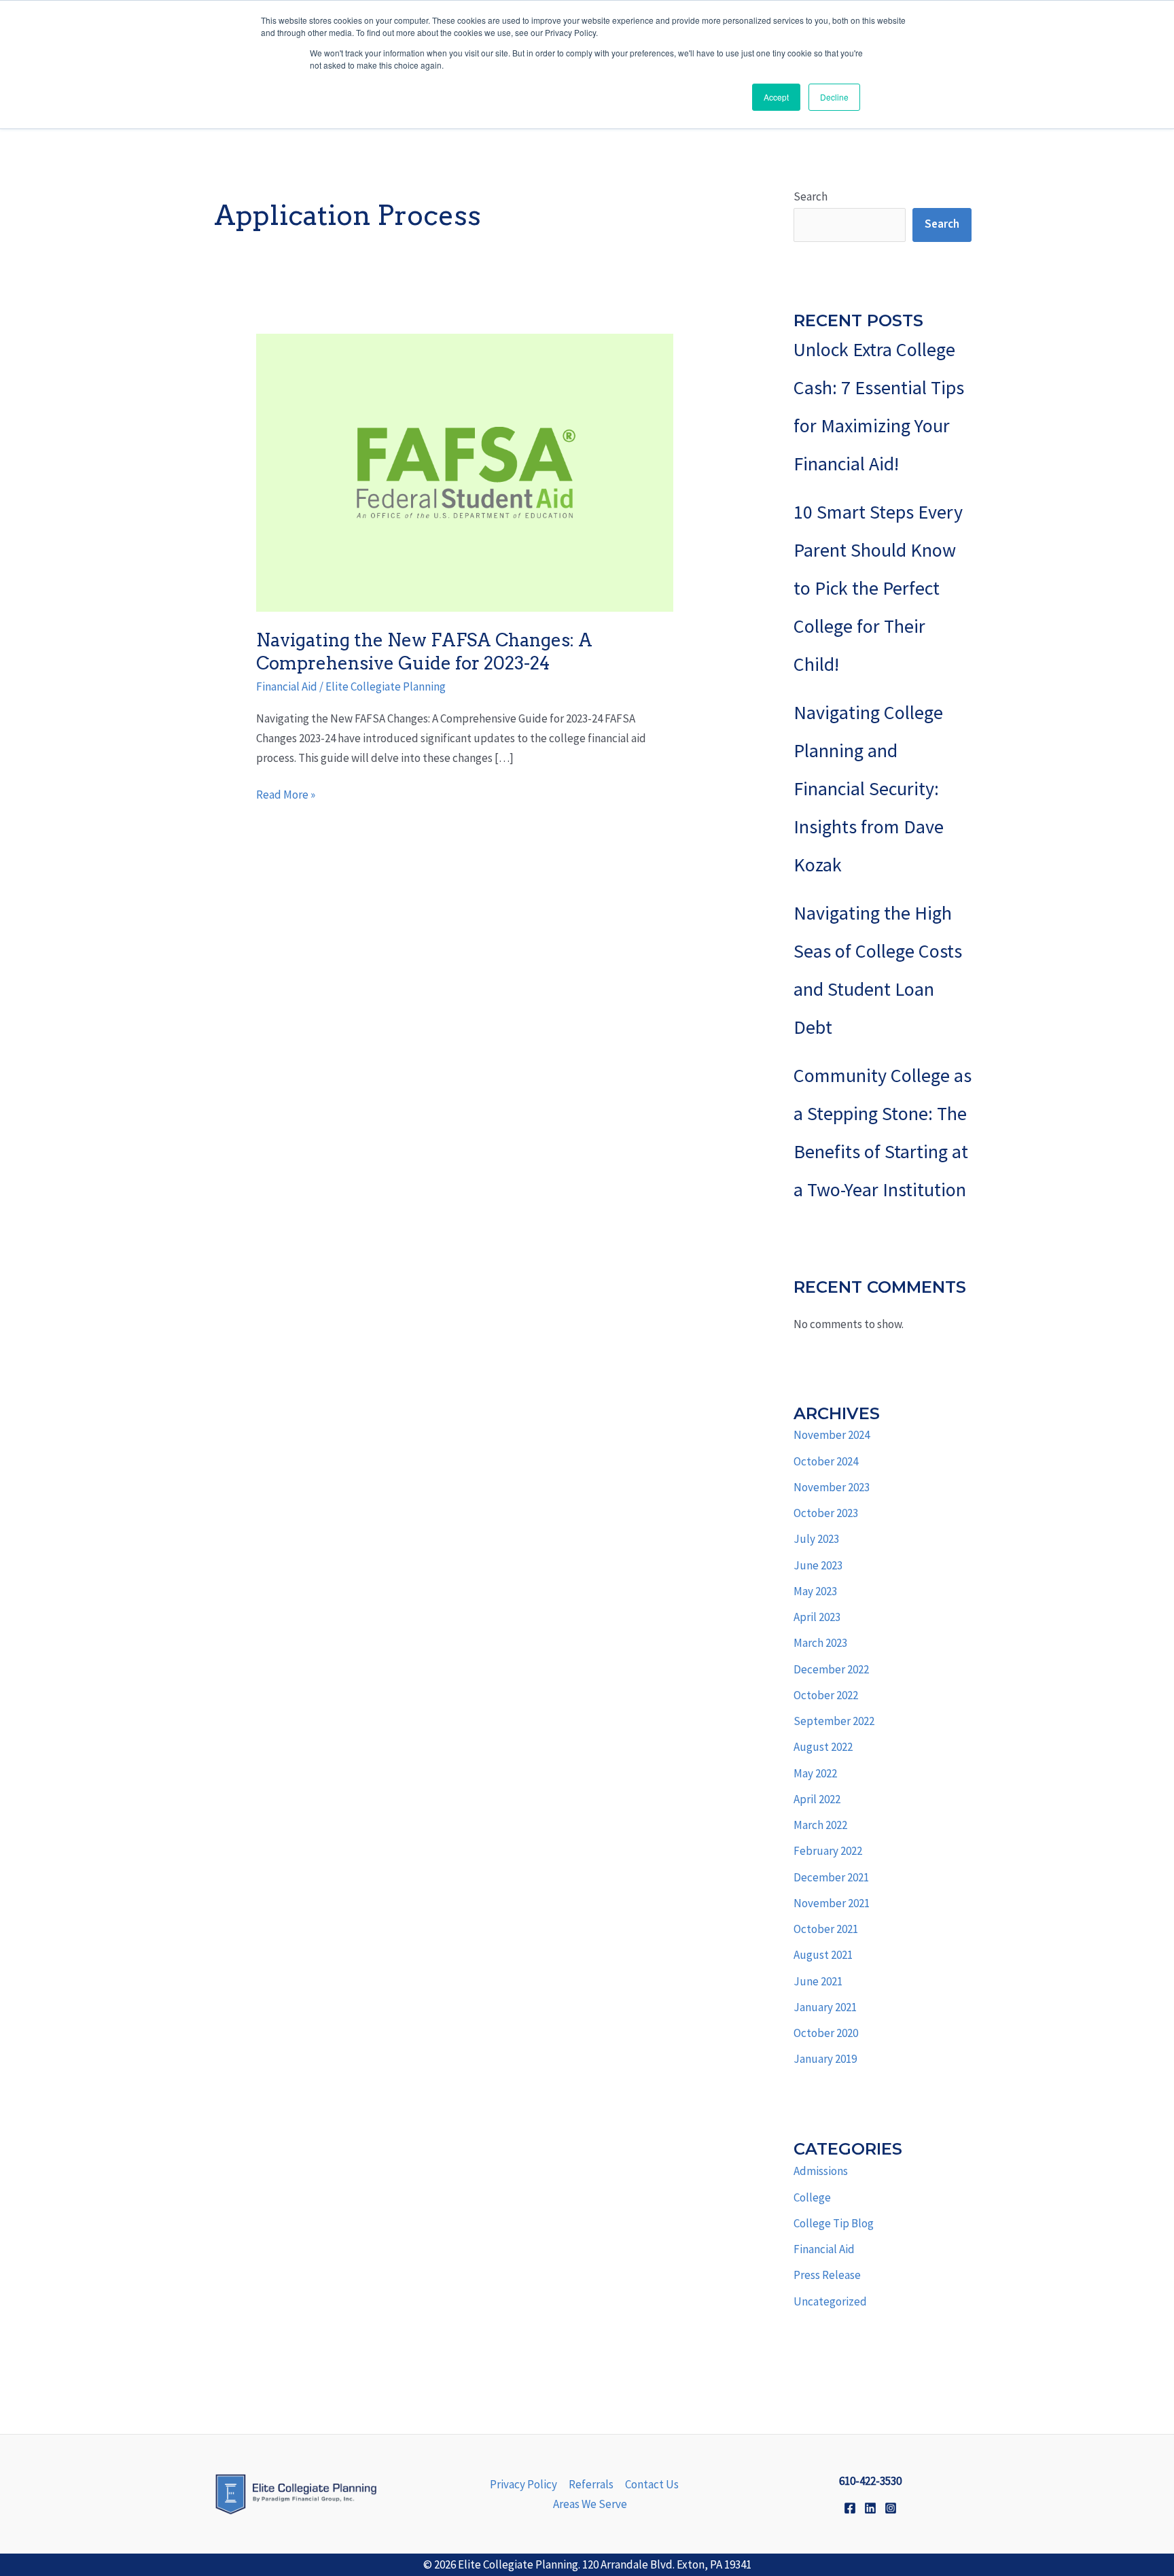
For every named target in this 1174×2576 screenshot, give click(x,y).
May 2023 (815, 1591)
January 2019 (825, 2059)
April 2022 (817, 1799)
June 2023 (818, 1565)
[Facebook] (850, 2508)
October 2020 (826, 2033)
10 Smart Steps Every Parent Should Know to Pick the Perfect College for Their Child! (878, 588)
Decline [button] (834, 97)
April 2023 (817, 1617)
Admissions (821, 2171)
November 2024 (832, 1435)
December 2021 (831, 1877)
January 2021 (825, 2007)
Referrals (591, 2484)
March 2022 (820, 1825)
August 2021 (823, 1955)
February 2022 (828, 1851)
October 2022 (826, 1695)
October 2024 (826, 1461)
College (812, 2197)
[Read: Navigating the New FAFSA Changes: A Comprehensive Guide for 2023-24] (464, 471)
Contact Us (652, 2484)
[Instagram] (891, 2508)
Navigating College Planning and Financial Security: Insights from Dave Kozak (869, 788)
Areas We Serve (590, 2504)
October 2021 (826, 1929)
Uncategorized (830, 2301)
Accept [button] (776, 97)
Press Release (827, 2275)
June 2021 (818, 1981)
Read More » (286, 794)
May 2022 (815, 1773)
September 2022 (834, 1721)
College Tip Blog (834, 2223)
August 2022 (823, 1747)
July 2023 (816, 1539)
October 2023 (826, 1513)
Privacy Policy (523, 2484)
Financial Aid (287, 686)
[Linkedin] (870, 2508)
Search (811, 196)
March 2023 (820, 1643)
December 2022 (831, 1669)
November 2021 (832, 1903)
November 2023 (832, 1487)
